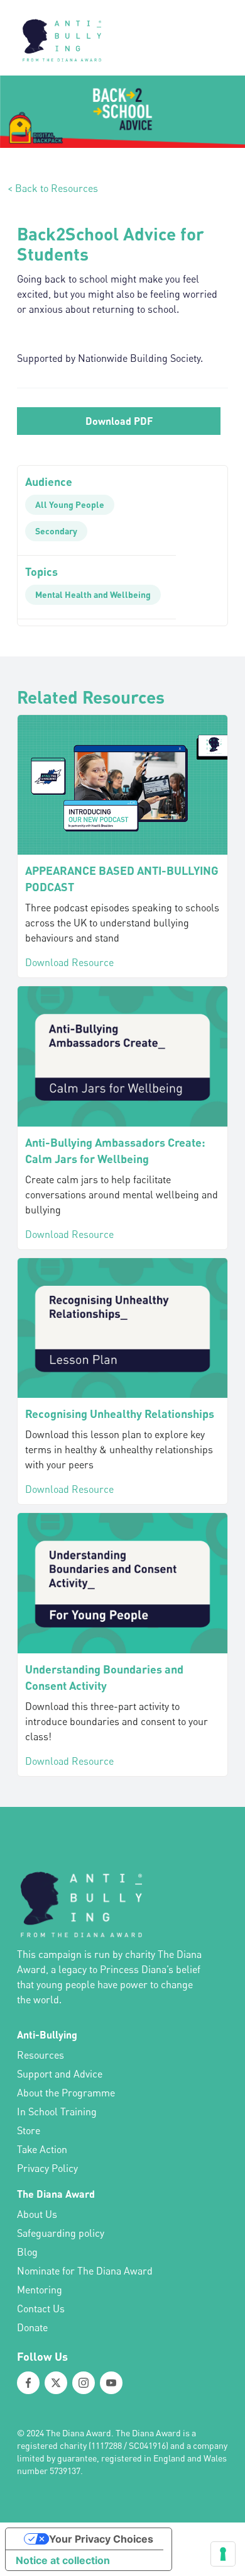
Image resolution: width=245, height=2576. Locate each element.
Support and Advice (60, 2074)
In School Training (57, 2112)
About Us (37, 2214)
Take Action (42, 2149)
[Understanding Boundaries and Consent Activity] (122, 1583)
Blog (27, 2252)
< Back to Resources (53, 188)
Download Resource (69, 962)
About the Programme (66, 2093)
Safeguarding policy (61, 2233)
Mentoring (40, 2290)
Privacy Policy (47, 2168)
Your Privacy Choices (101, 2539)
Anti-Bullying (47, 2034)
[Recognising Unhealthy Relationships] (122, 1328)
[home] (58, 38)
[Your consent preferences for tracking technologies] (223, 2554)
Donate (32, 2327)
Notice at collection (63, 2560)
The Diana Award (56, 2194)
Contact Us (41, 2309)
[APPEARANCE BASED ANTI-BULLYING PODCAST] (122, 785)
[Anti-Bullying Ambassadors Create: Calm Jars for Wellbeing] (122, 1056)
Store (29, 2130)
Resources (41, 2055)
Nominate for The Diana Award (85, 2271)
